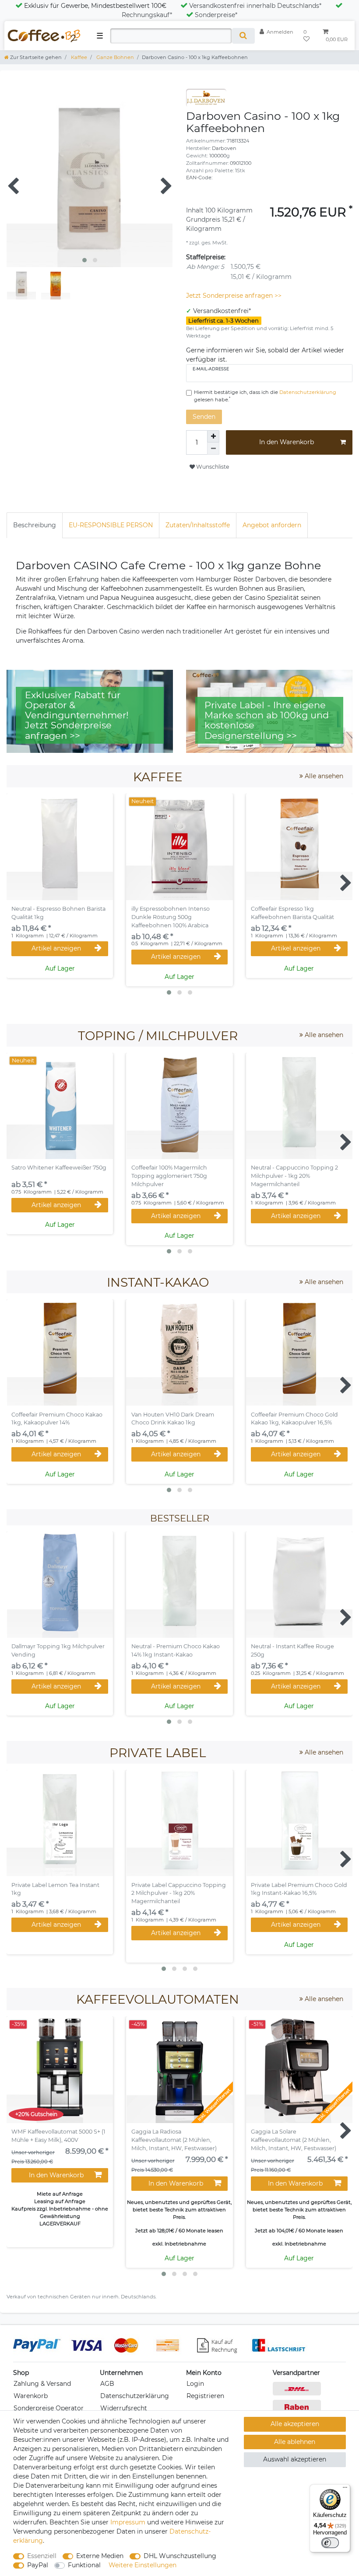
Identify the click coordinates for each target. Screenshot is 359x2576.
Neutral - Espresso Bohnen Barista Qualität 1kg (58, 913)
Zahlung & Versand (42, 2384)
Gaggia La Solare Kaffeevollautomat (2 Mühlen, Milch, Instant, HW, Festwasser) (294, 2140)
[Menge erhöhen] (213, 436)
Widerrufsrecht (124, 2408)
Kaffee (78, 57)
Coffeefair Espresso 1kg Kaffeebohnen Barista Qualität (292, 913)
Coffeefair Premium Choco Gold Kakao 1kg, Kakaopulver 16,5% (294, 1419)
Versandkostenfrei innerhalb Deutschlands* (255, 6)
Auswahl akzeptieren (295, 2459)
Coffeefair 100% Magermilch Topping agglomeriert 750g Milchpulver (169, 1176)
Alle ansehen (323, 776)
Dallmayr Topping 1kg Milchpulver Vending (58, 1650)
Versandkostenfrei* (222, 311)
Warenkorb (31, 2396)
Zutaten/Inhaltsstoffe (198, 525)
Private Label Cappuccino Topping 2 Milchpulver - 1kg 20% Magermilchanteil (179, 1893)
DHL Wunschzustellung (180, 2556)
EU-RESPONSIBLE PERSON (111, 525)
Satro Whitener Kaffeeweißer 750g (59, 1168)
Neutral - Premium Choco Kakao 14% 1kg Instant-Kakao (176, 1650)
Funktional (84, 2565)
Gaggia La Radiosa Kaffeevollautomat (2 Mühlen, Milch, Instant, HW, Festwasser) (174, 2140)
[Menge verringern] (213, 449)
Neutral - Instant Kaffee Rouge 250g (292, 1650)
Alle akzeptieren (295, 2424)
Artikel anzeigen (56, 948)
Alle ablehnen (295, 2442)
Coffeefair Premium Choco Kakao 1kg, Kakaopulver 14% (57, 1419)
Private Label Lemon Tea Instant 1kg (55, 1889)
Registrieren (205, 2396)
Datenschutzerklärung (135, 2396)
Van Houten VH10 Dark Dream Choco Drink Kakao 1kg (173, 1419)
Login (195, 2384)
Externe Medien (100, 2556)
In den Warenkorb (287, 442)
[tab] (35, 525)
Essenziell (42, 2556)
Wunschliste (212, 467)
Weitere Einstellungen (143, 2565)
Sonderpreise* (216, 15)
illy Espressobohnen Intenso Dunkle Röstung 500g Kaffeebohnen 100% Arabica (171, 917)
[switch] (330, 2543)
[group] (299, 847)
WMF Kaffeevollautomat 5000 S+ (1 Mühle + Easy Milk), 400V (58, 2136)
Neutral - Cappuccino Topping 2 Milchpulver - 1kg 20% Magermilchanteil (294, 1176)
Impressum (128, 2522)
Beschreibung (35, 525)
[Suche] (243, 36)
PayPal (38, 2565)
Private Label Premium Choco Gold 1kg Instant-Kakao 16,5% (299, 1889)
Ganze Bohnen (114, 57)
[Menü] (345, 2489)
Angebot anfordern (272, 525)
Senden (204, 417)
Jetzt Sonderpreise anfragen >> (234, 296)
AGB (107, 2384)
